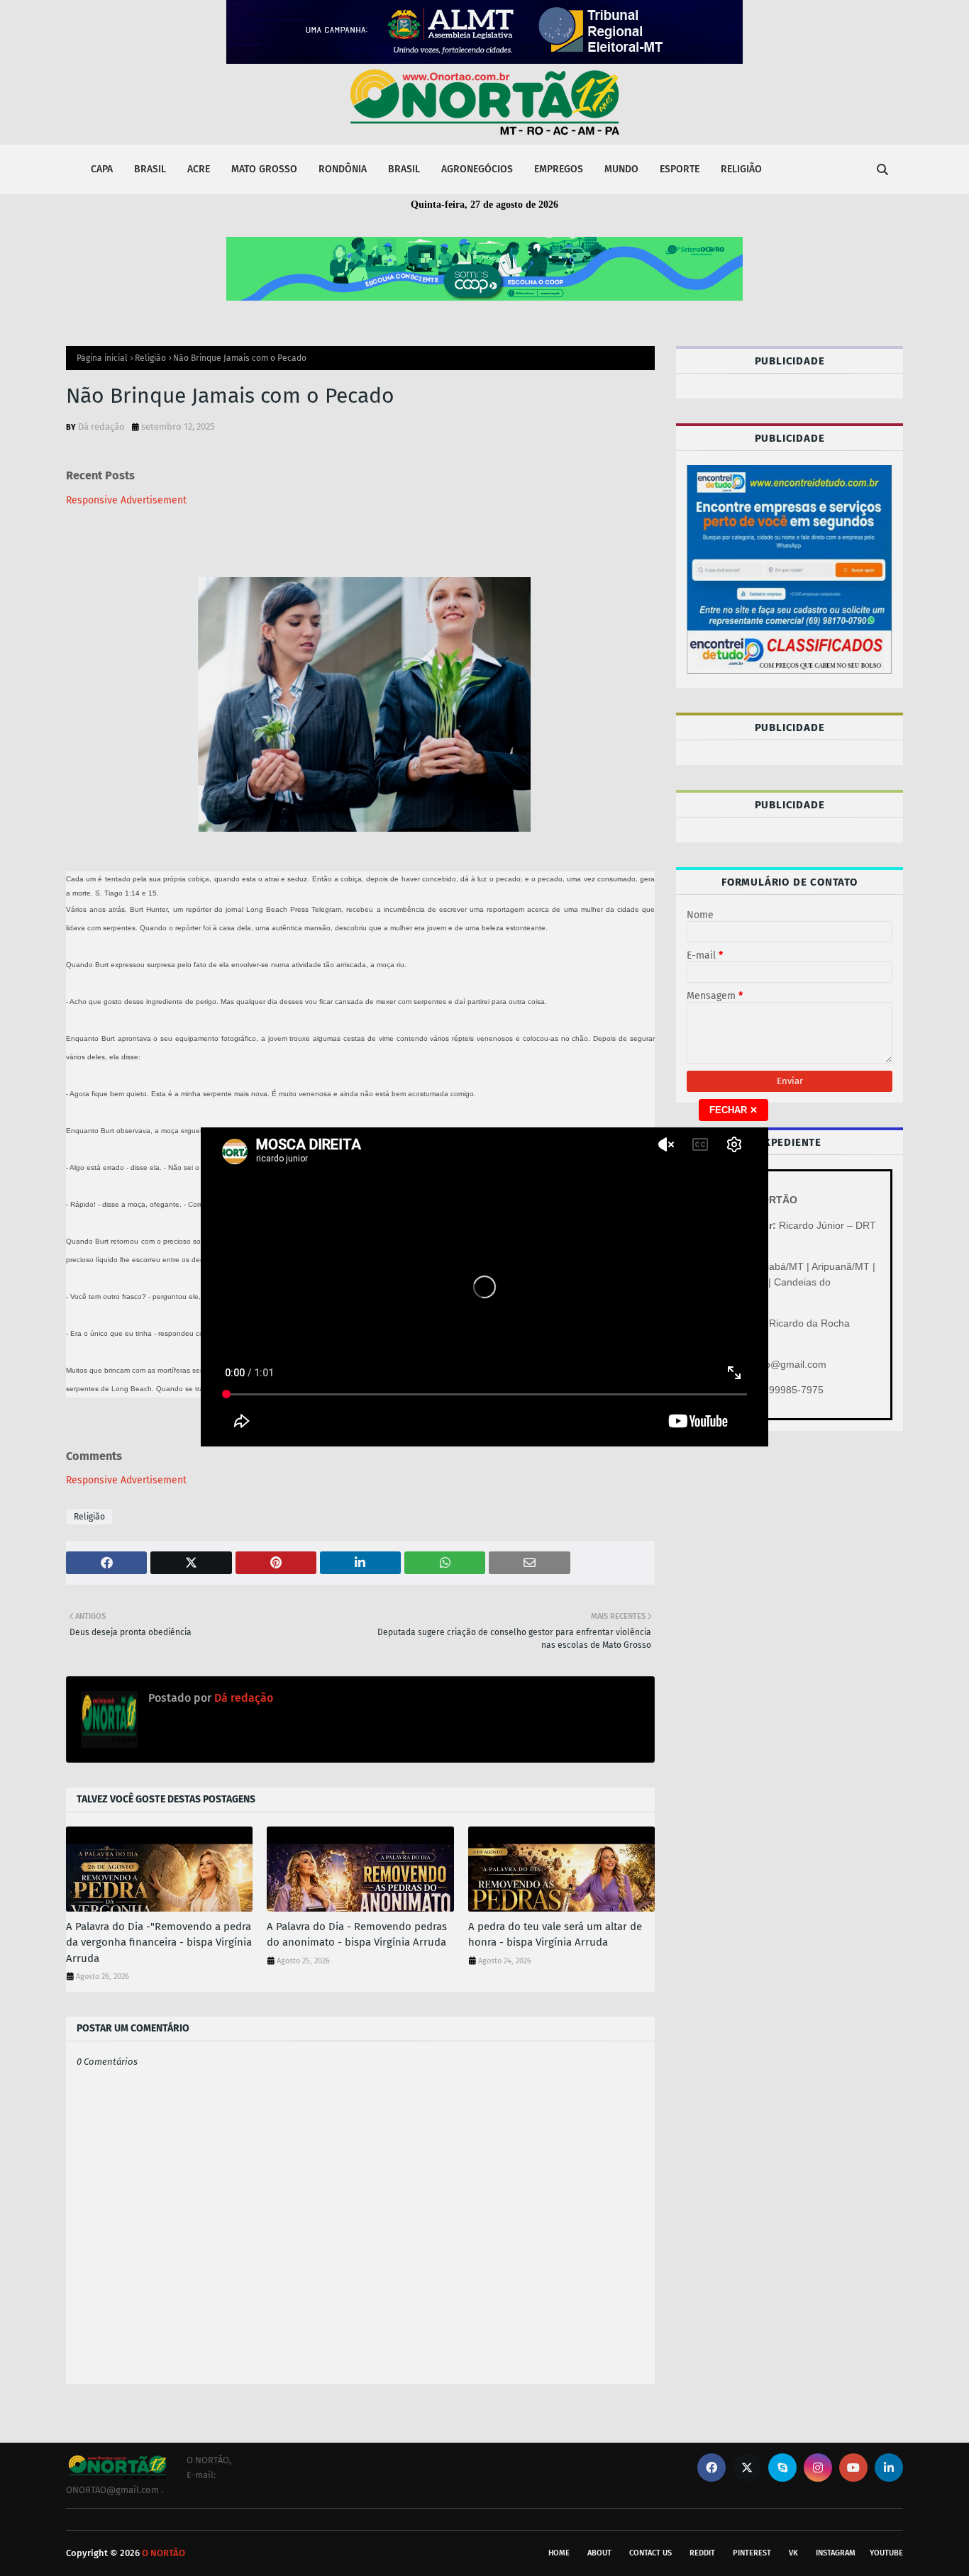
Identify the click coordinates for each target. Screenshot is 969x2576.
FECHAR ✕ (733, 1110)
